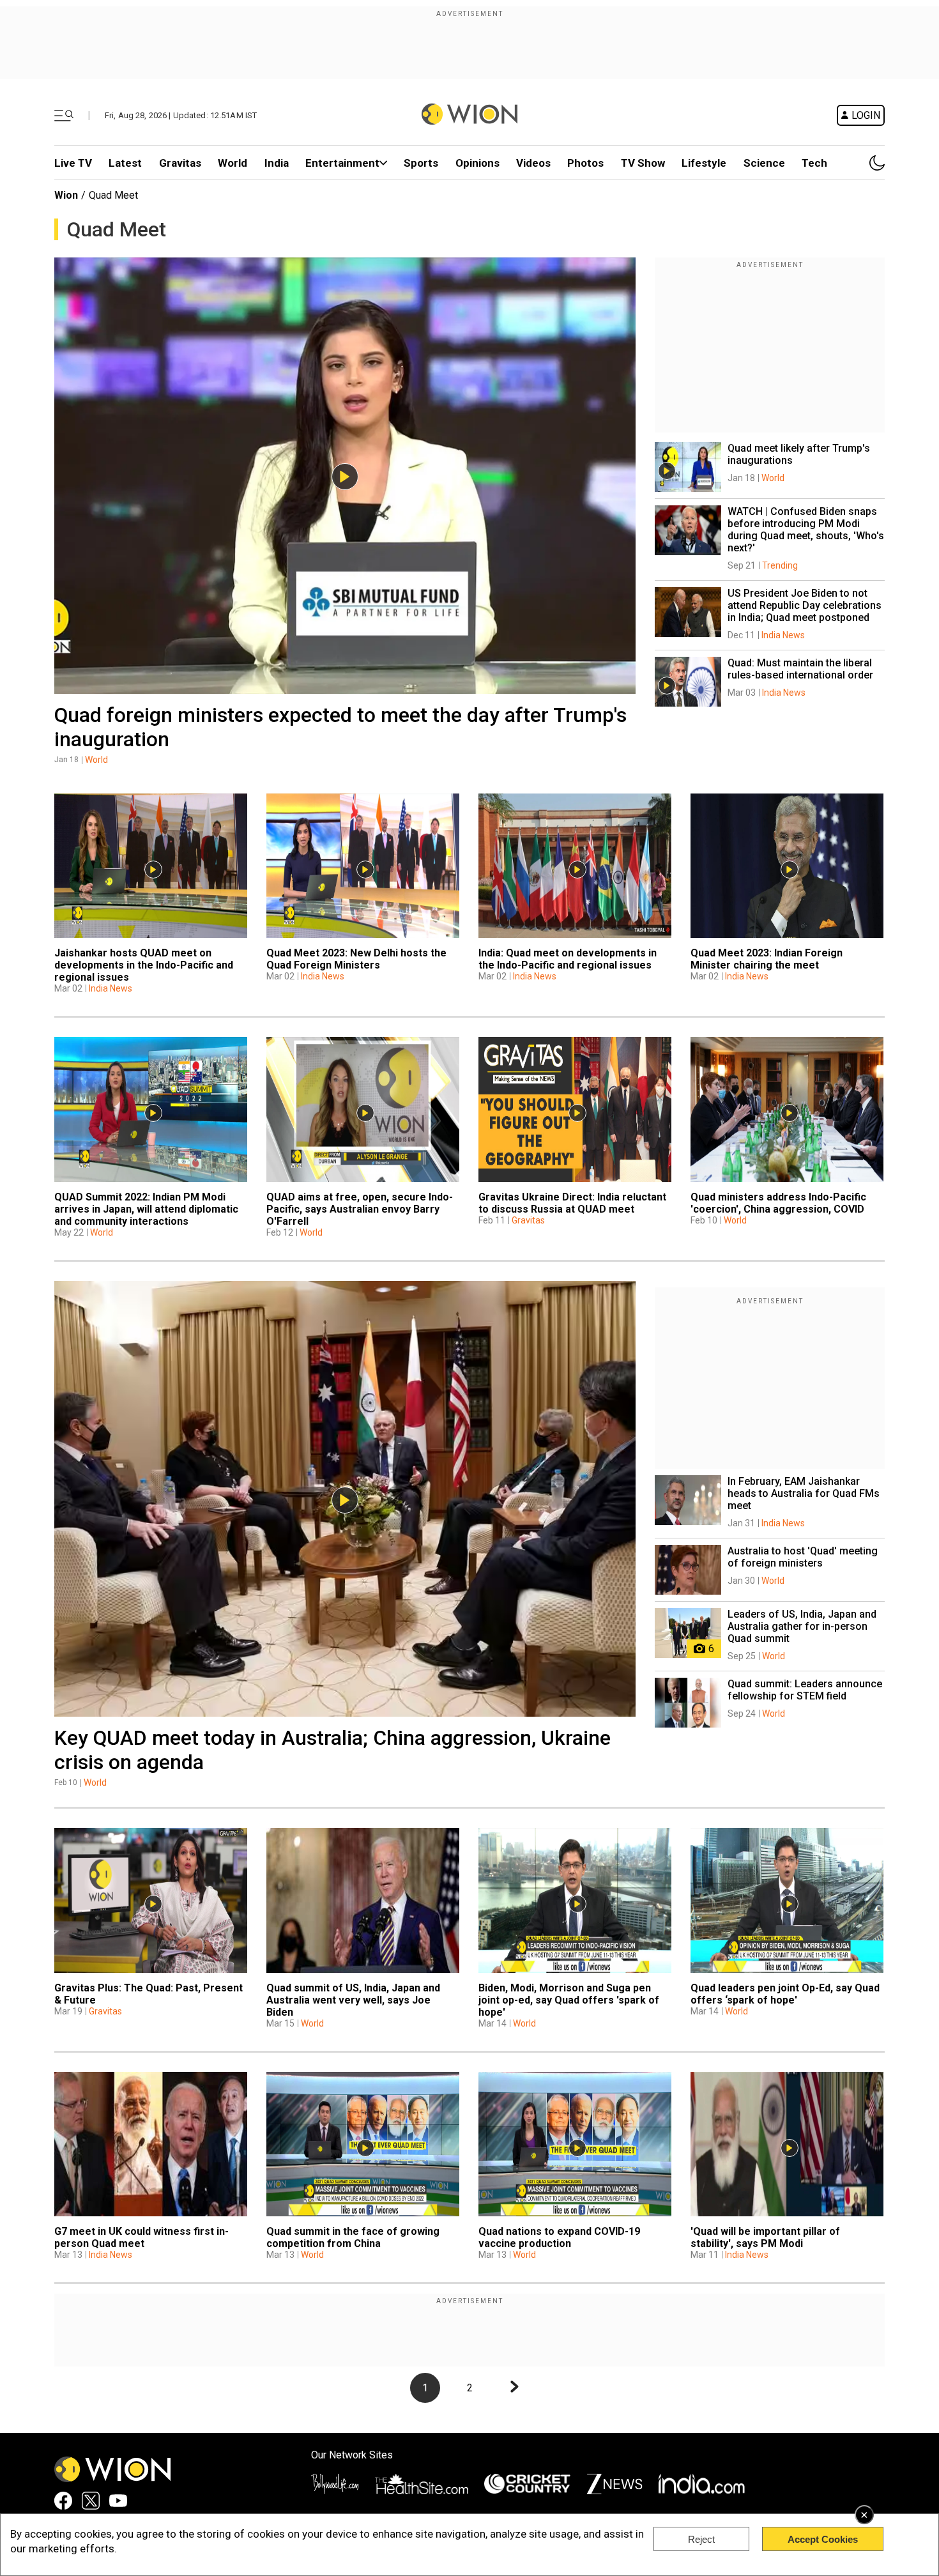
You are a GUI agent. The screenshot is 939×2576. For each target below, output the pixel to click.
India (277, 163)
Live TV (73, 163)
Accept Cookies (823, 2539)
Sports (421, 163)
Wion (66, 195)
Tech (814, 163)
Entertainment (342, 163)
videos (533, 163)
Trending (780, 565)
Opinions (477, 163)
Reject (701, 2539)
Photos (585, 163)
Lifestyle (704, 163)
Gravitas (180, 163)
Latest (125, 163)
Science (764, 163)
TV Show (643, 163)
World (233, 163)
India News (783, 635)
